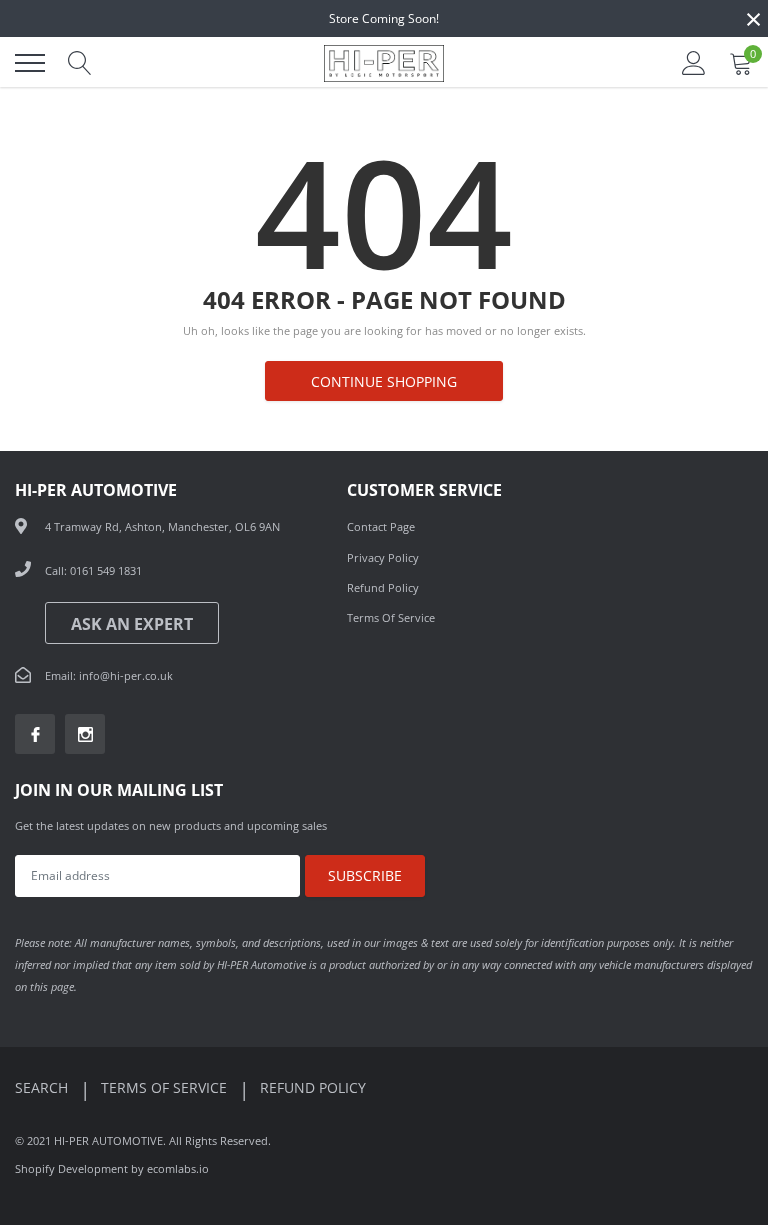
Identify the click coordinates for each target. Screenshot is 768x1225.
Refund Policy (383, 587)
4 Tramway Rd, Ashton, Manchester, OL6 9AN (162, 526)
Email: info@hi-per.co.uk (109, 675)
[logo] (384, 63)
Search (43, 1087)
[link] (35, 734)
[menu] (30, 63)
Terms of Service (391, 617)
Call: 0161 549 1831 (93, 570)
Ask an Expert (132, 624)
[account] (694, 62)
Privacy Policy (383, 557)
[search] (80, 63)
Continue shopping (384, 381)
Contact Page (381, 526)
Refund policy (313, 1087)
